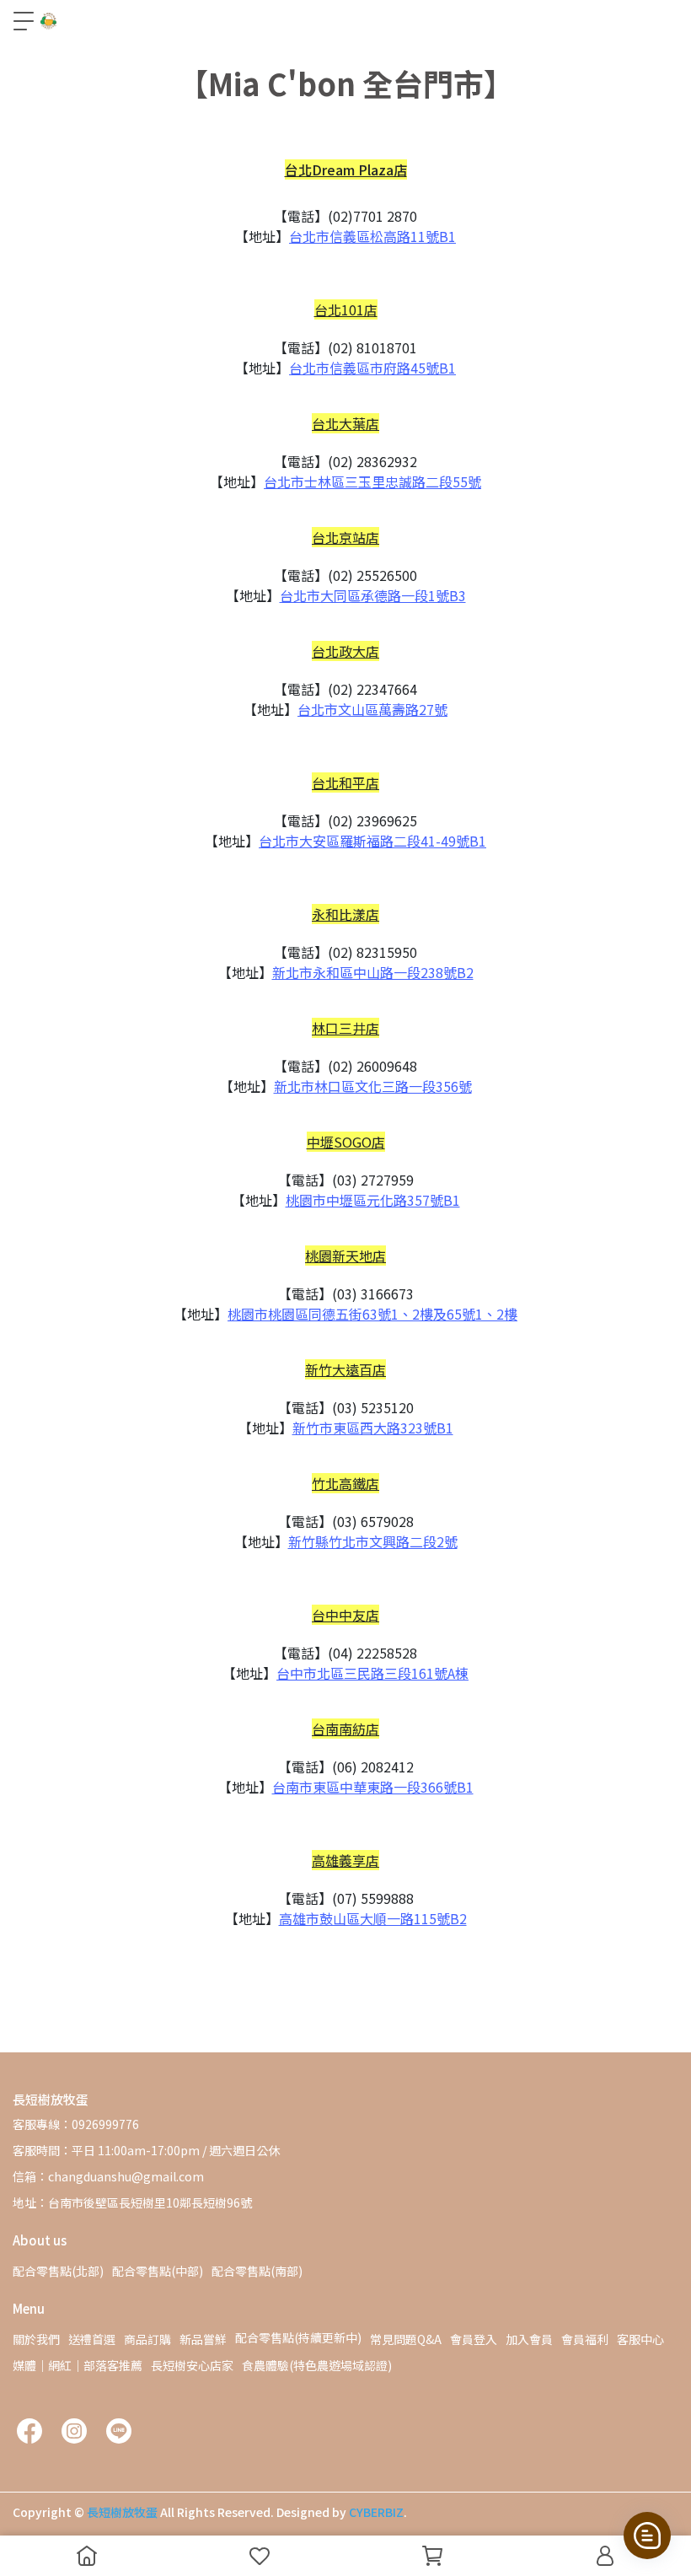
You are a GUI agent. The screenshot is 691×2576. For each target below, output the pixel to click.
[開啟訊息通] (647, 2536)
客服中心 (640, 2339)
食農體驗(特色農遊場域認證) (317, 2365)
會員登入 (474, 2339)
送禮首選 (92, 2339)
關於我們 (36, 2339)
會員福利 (585, 2339)
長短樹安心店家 (192, 2365)
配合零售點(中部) (158, 2271)
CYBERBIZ (376, 2512)
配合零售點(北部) (58, 2271)
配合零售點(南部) (257, 2271)
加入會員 (529, 2339)
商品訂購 (147, 2339)
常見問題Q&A (406, 2339)
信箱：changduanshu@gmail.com (108, 2176)
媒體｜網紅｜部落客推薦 (78, 2365)
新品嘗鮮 (203, 2339)
